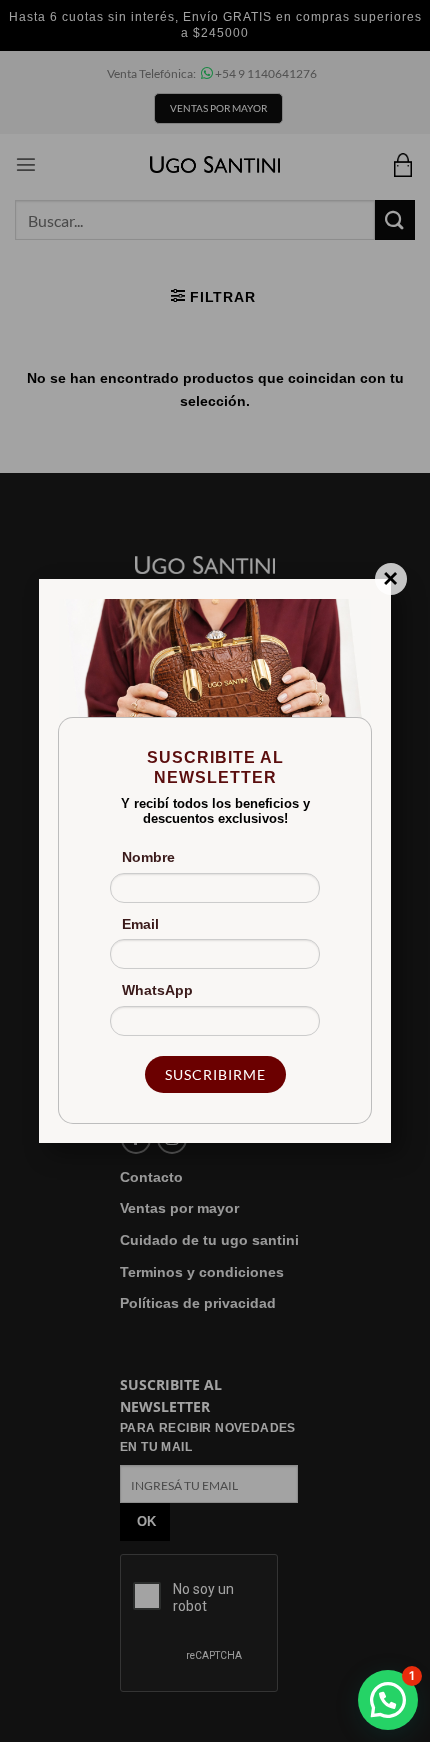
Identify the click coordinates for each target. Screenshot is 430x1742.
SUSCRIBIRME (215, 1074)
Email (140, 924)
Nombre (148, 857)
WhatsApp (157, 990)
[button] (388, 1700)
